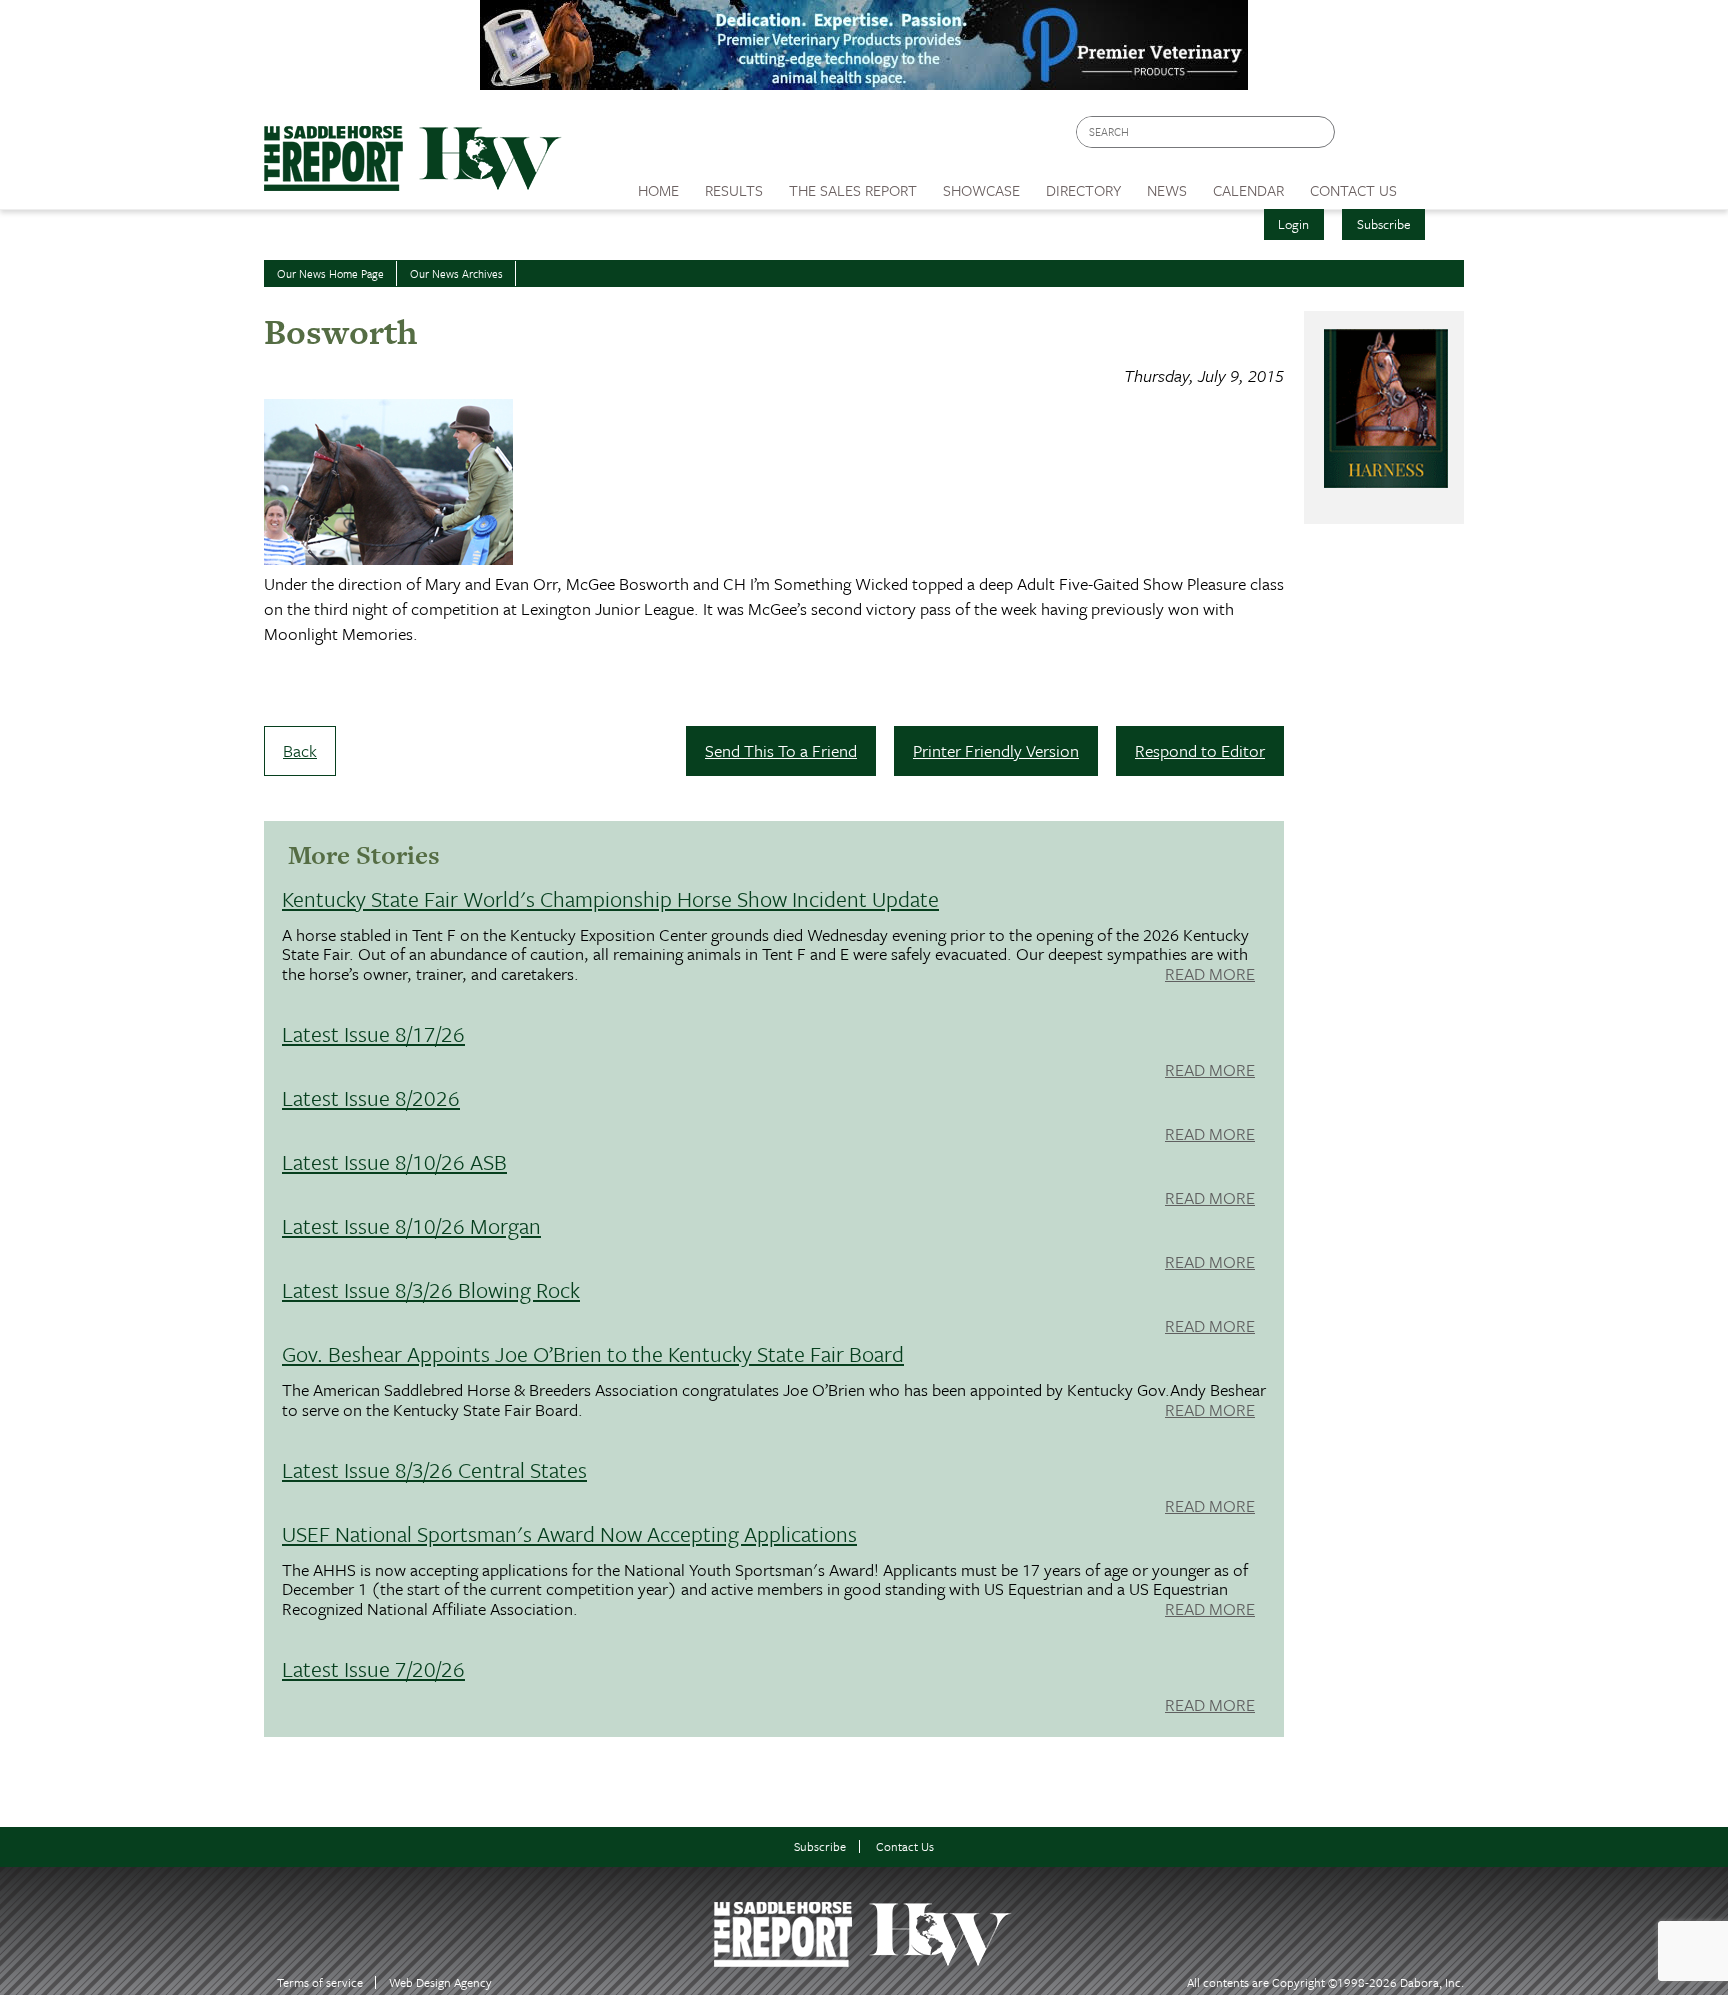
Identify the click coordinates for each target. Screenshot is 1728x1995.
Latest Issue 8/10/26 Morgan (411, 1225)
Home (658, 190)
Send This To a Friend (781, 750)
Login (1293, 224)
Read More (1210, 975)
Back (300, 750)
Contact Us (905, 1846)
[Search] (1321, 132)
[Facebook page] (1360, 137)
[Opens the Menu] (1437, 183)
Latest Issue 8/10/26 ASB (394, 1161)
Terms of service (320, 1982)
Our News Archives (456, 273)
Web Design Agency (440, 1982)
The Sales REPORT (853, 190)
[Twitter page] (1398, 137)
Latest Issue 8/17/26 (373, 1033)
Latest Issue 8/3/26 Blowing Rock (431, 1289)
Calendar (1248, 190)
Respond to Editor (1200, 750)
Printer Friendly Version (996, 750)
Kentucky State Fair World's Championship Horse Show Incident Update (610, 898)
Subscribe (1384, 224)
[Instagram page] (1436, 137)
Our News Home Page (330, 273)
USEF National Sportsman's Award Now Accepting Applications (569, 1533)
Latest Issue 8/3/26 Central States (434, 1469)
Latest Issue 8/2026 (371, 1097)
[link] (658, 185)
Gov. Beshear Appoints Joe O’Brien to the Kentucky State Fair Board (593, 1353)
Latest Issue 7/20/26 (373, 1668)
